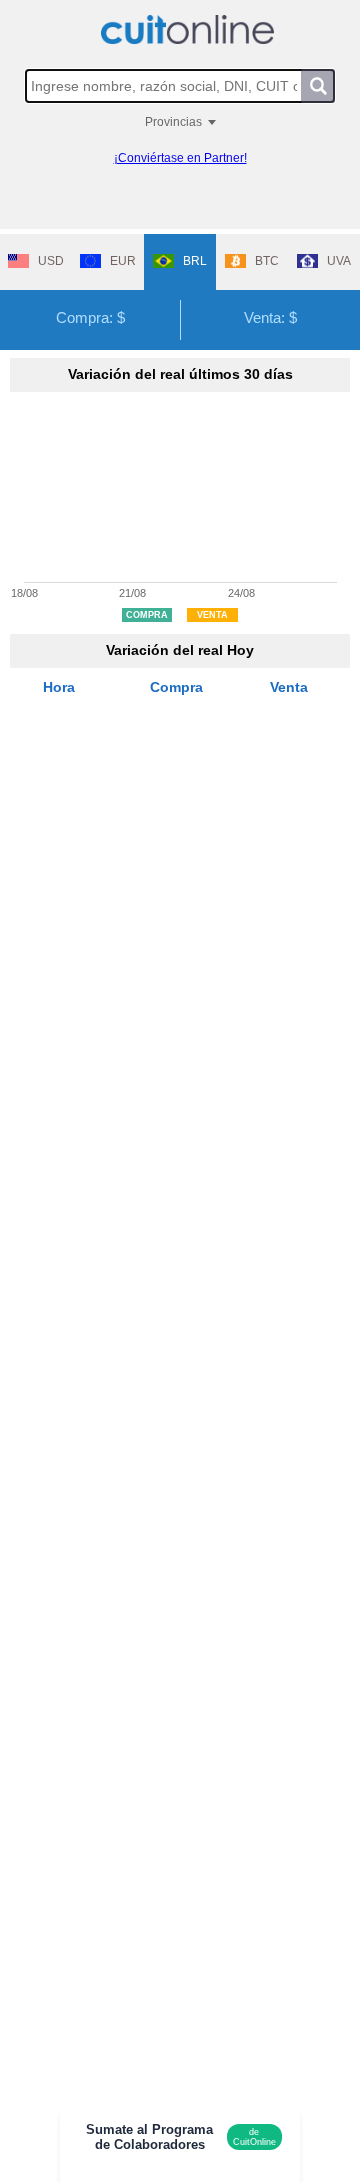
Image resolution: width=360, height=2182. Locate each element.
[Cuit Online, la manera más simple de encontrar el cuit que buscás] (187, 29)
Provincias (173, 122)
